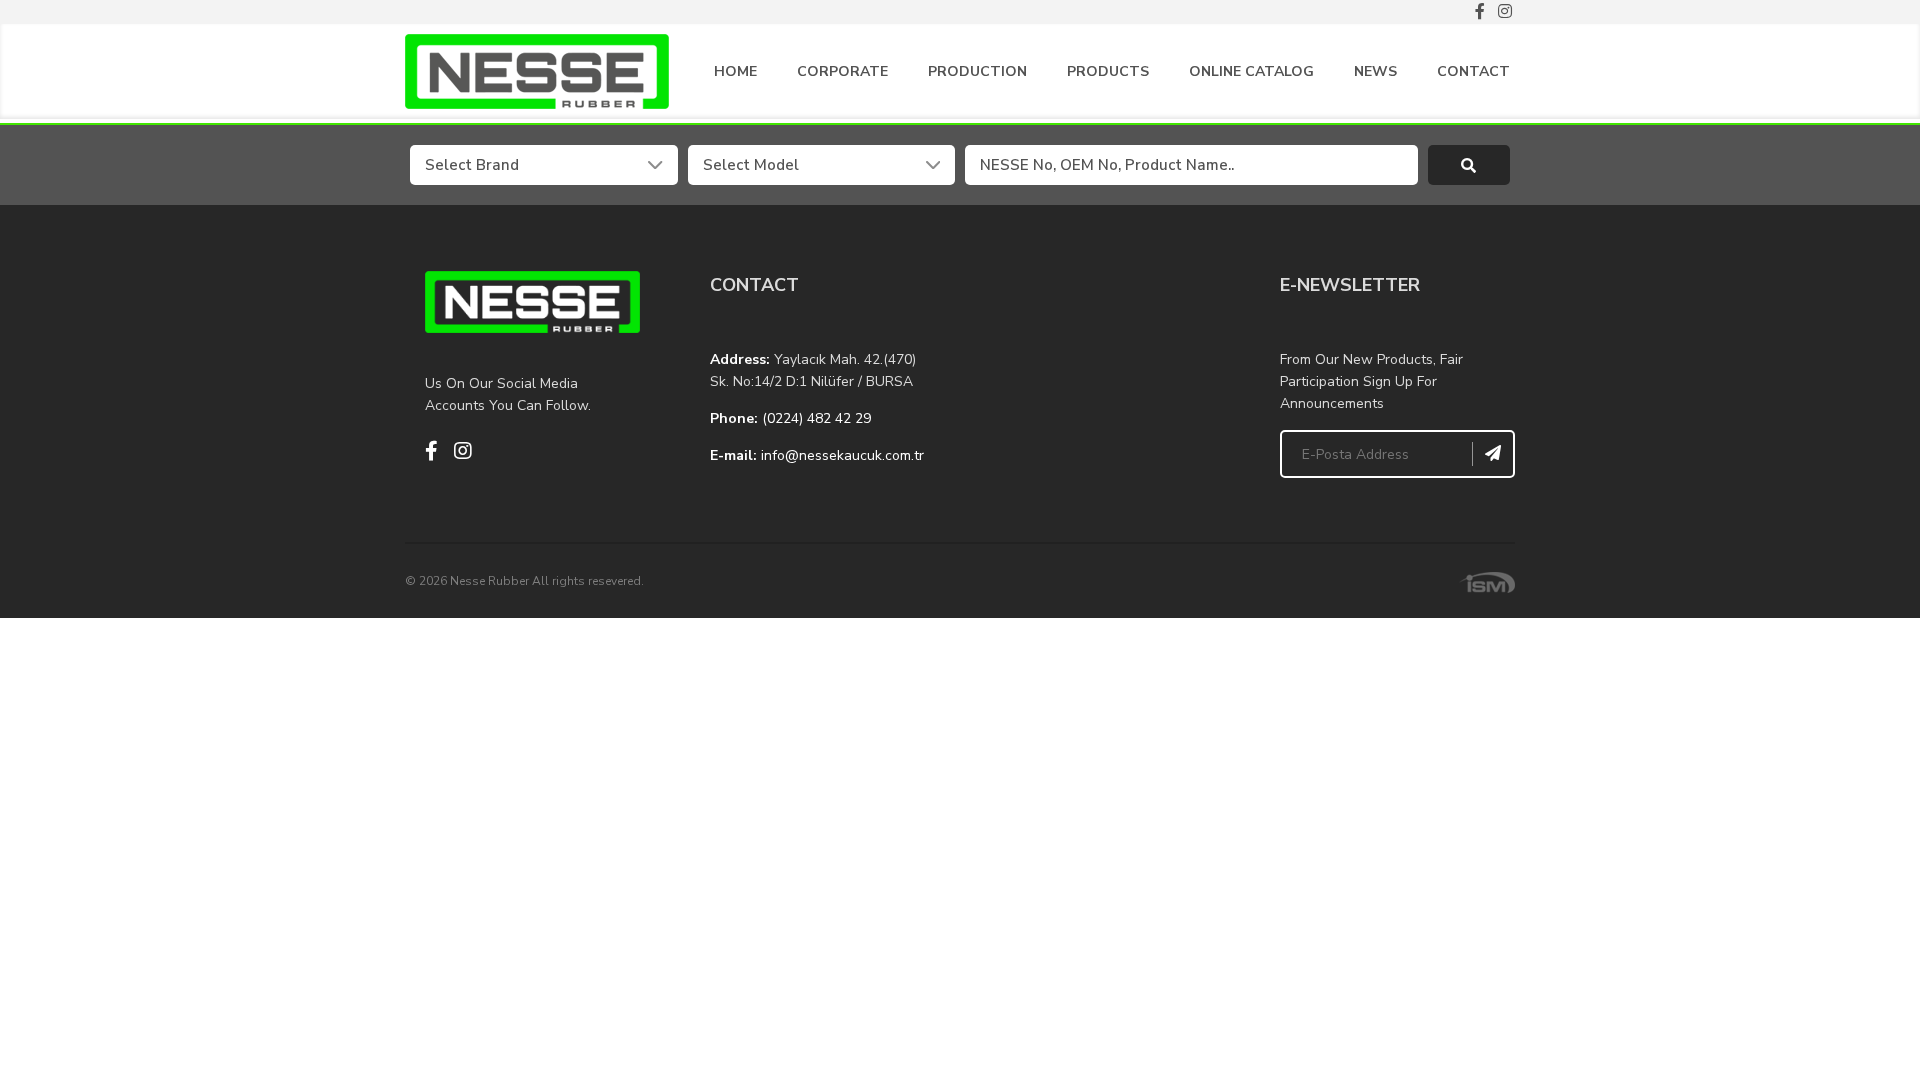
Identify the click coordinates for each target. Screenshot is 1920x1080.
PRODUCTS (1108, 71)
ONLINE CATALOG (1251, 71)
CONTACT (1473, 71)
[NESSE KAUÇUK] (1102, 371)
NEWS (1375, 71)
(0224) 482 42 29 (816, 418)
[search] (1469, 165)
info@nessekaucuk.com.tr (842, 455)
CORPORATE (842, 71)
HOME (735, 71)
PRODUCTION (977, 71)
